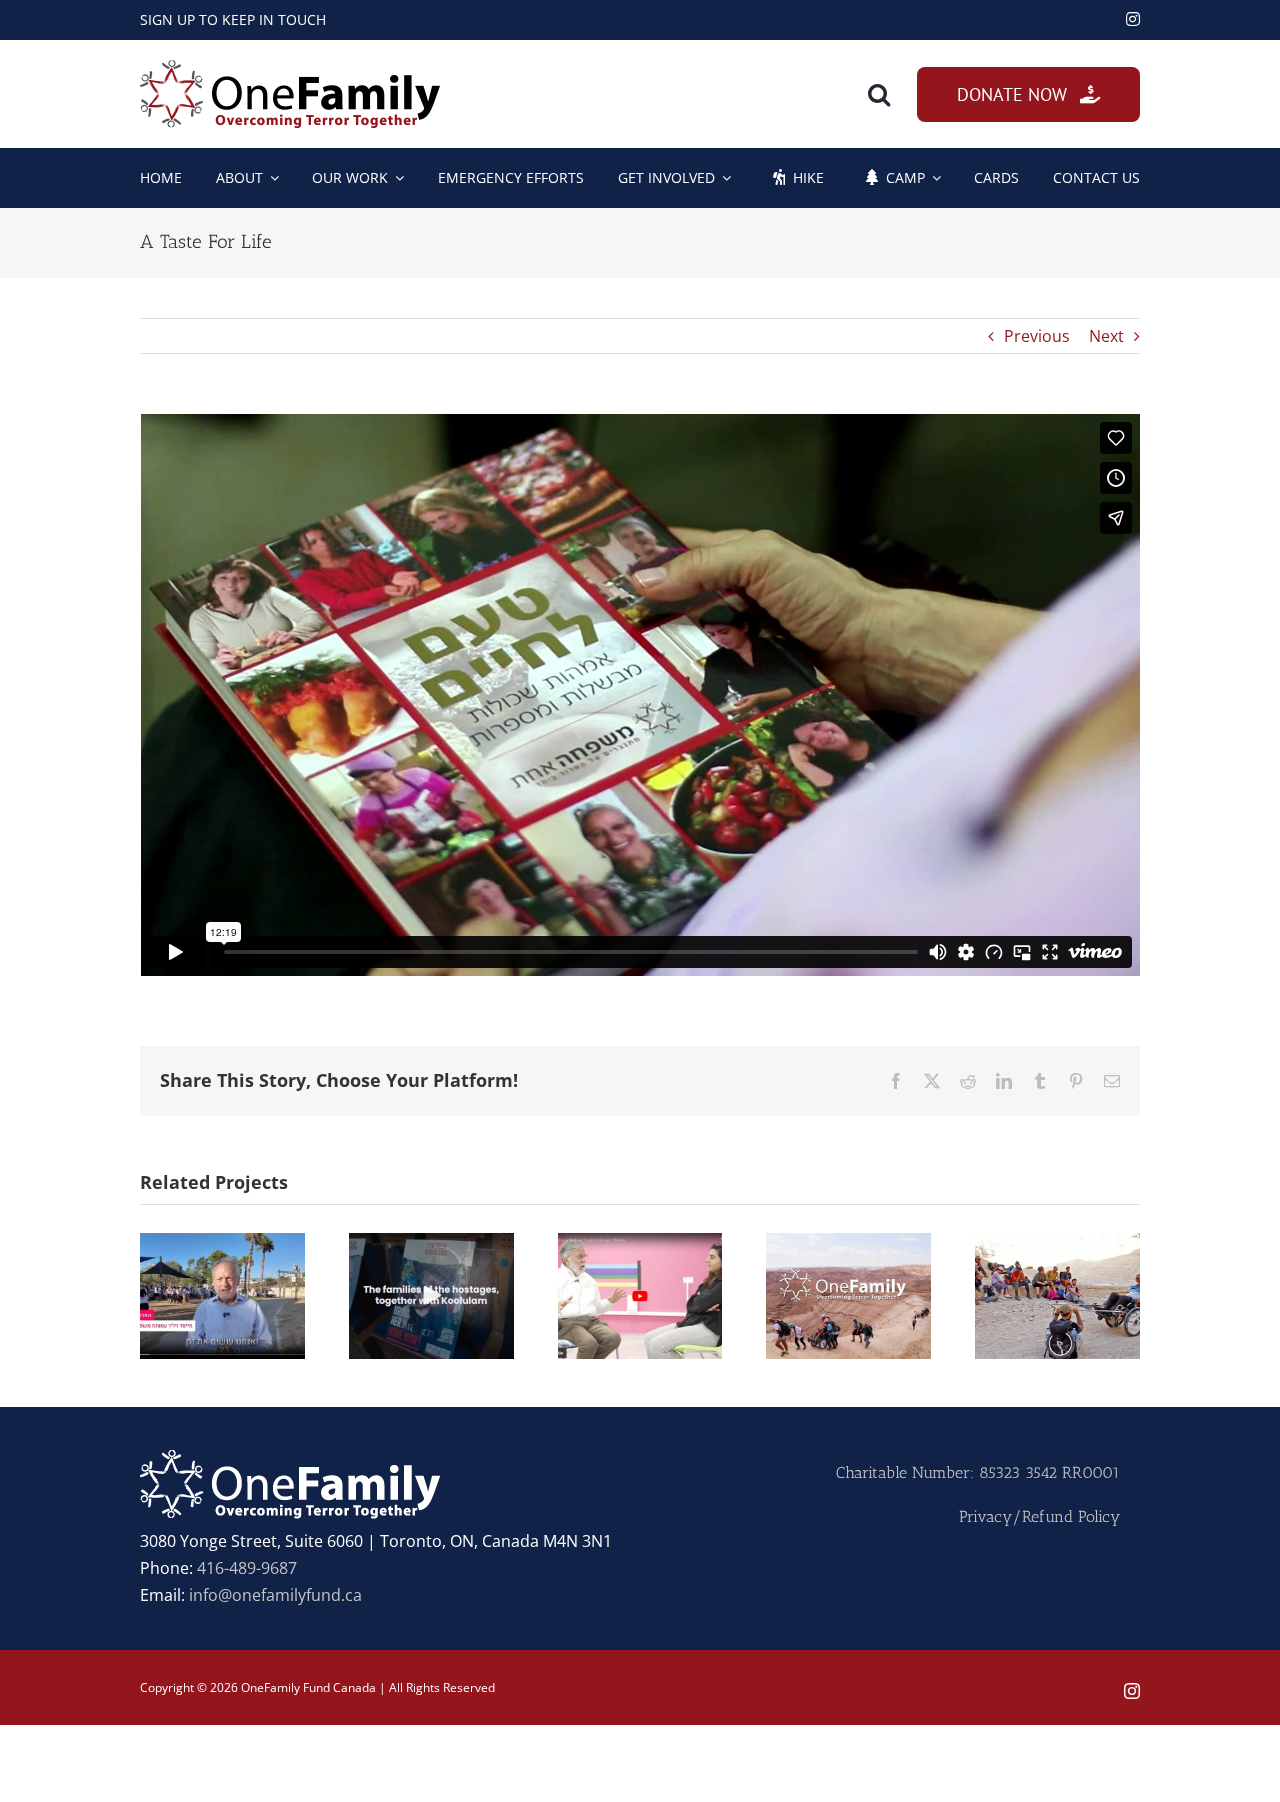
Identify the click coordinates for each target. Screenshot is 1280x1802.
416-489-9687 (247, 1568)
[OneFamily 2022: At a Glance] (848, 1244)
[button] (879, 94)
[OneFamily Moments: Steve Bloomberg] (1057, 1244)
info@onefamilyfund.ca (275, 1595)
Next (1106, 336)
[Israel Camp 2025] (222, 1244)
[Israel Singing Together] (431, 1244)
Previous (1037, 336)
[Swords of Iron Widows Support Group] (640, 1244)
